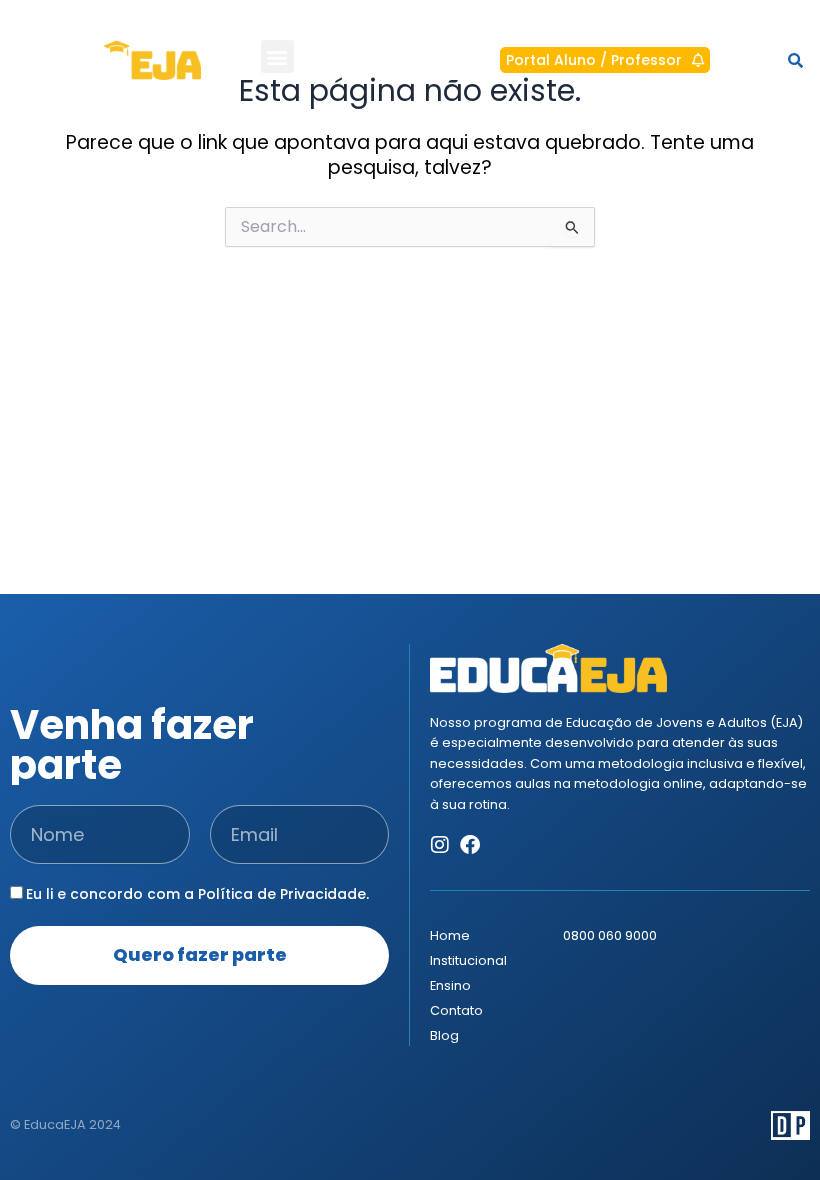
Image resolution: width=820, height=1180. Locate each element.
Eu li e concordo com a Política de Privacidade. (197, 894)
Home (450, 935)
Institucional (468, 960)
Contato (456, 1010)
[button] (277, 56)
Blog (444, 1035)
